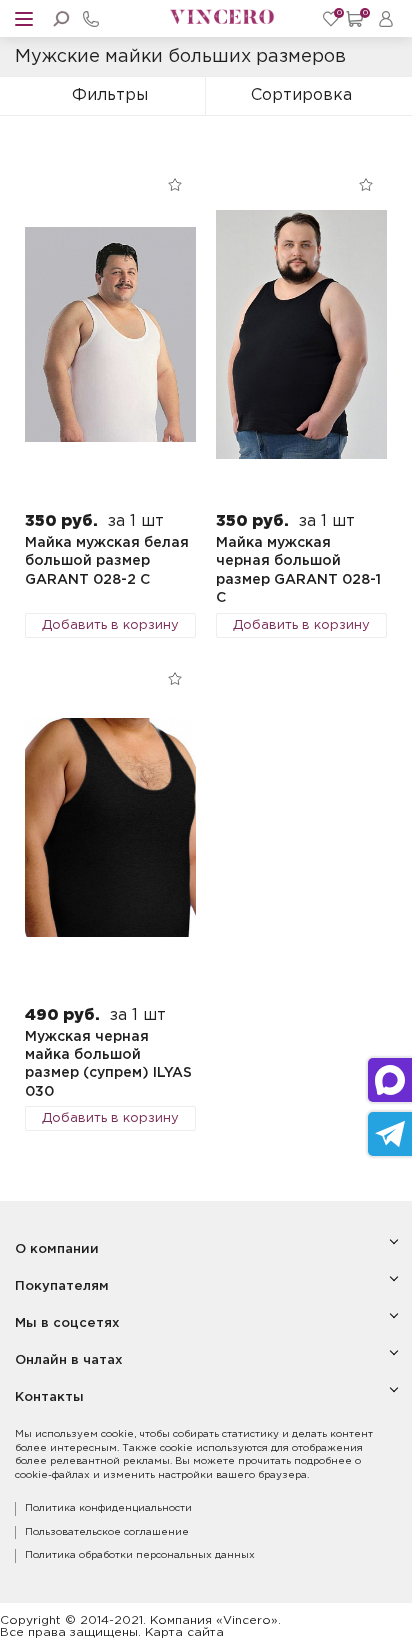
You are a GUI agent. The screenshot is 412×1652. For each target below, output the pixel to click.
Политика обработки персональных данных (140, 1555)
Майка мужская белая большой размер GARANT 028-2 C (107, 561)
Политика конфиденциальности (108, 1508)
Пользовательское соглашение (107, 1532)
